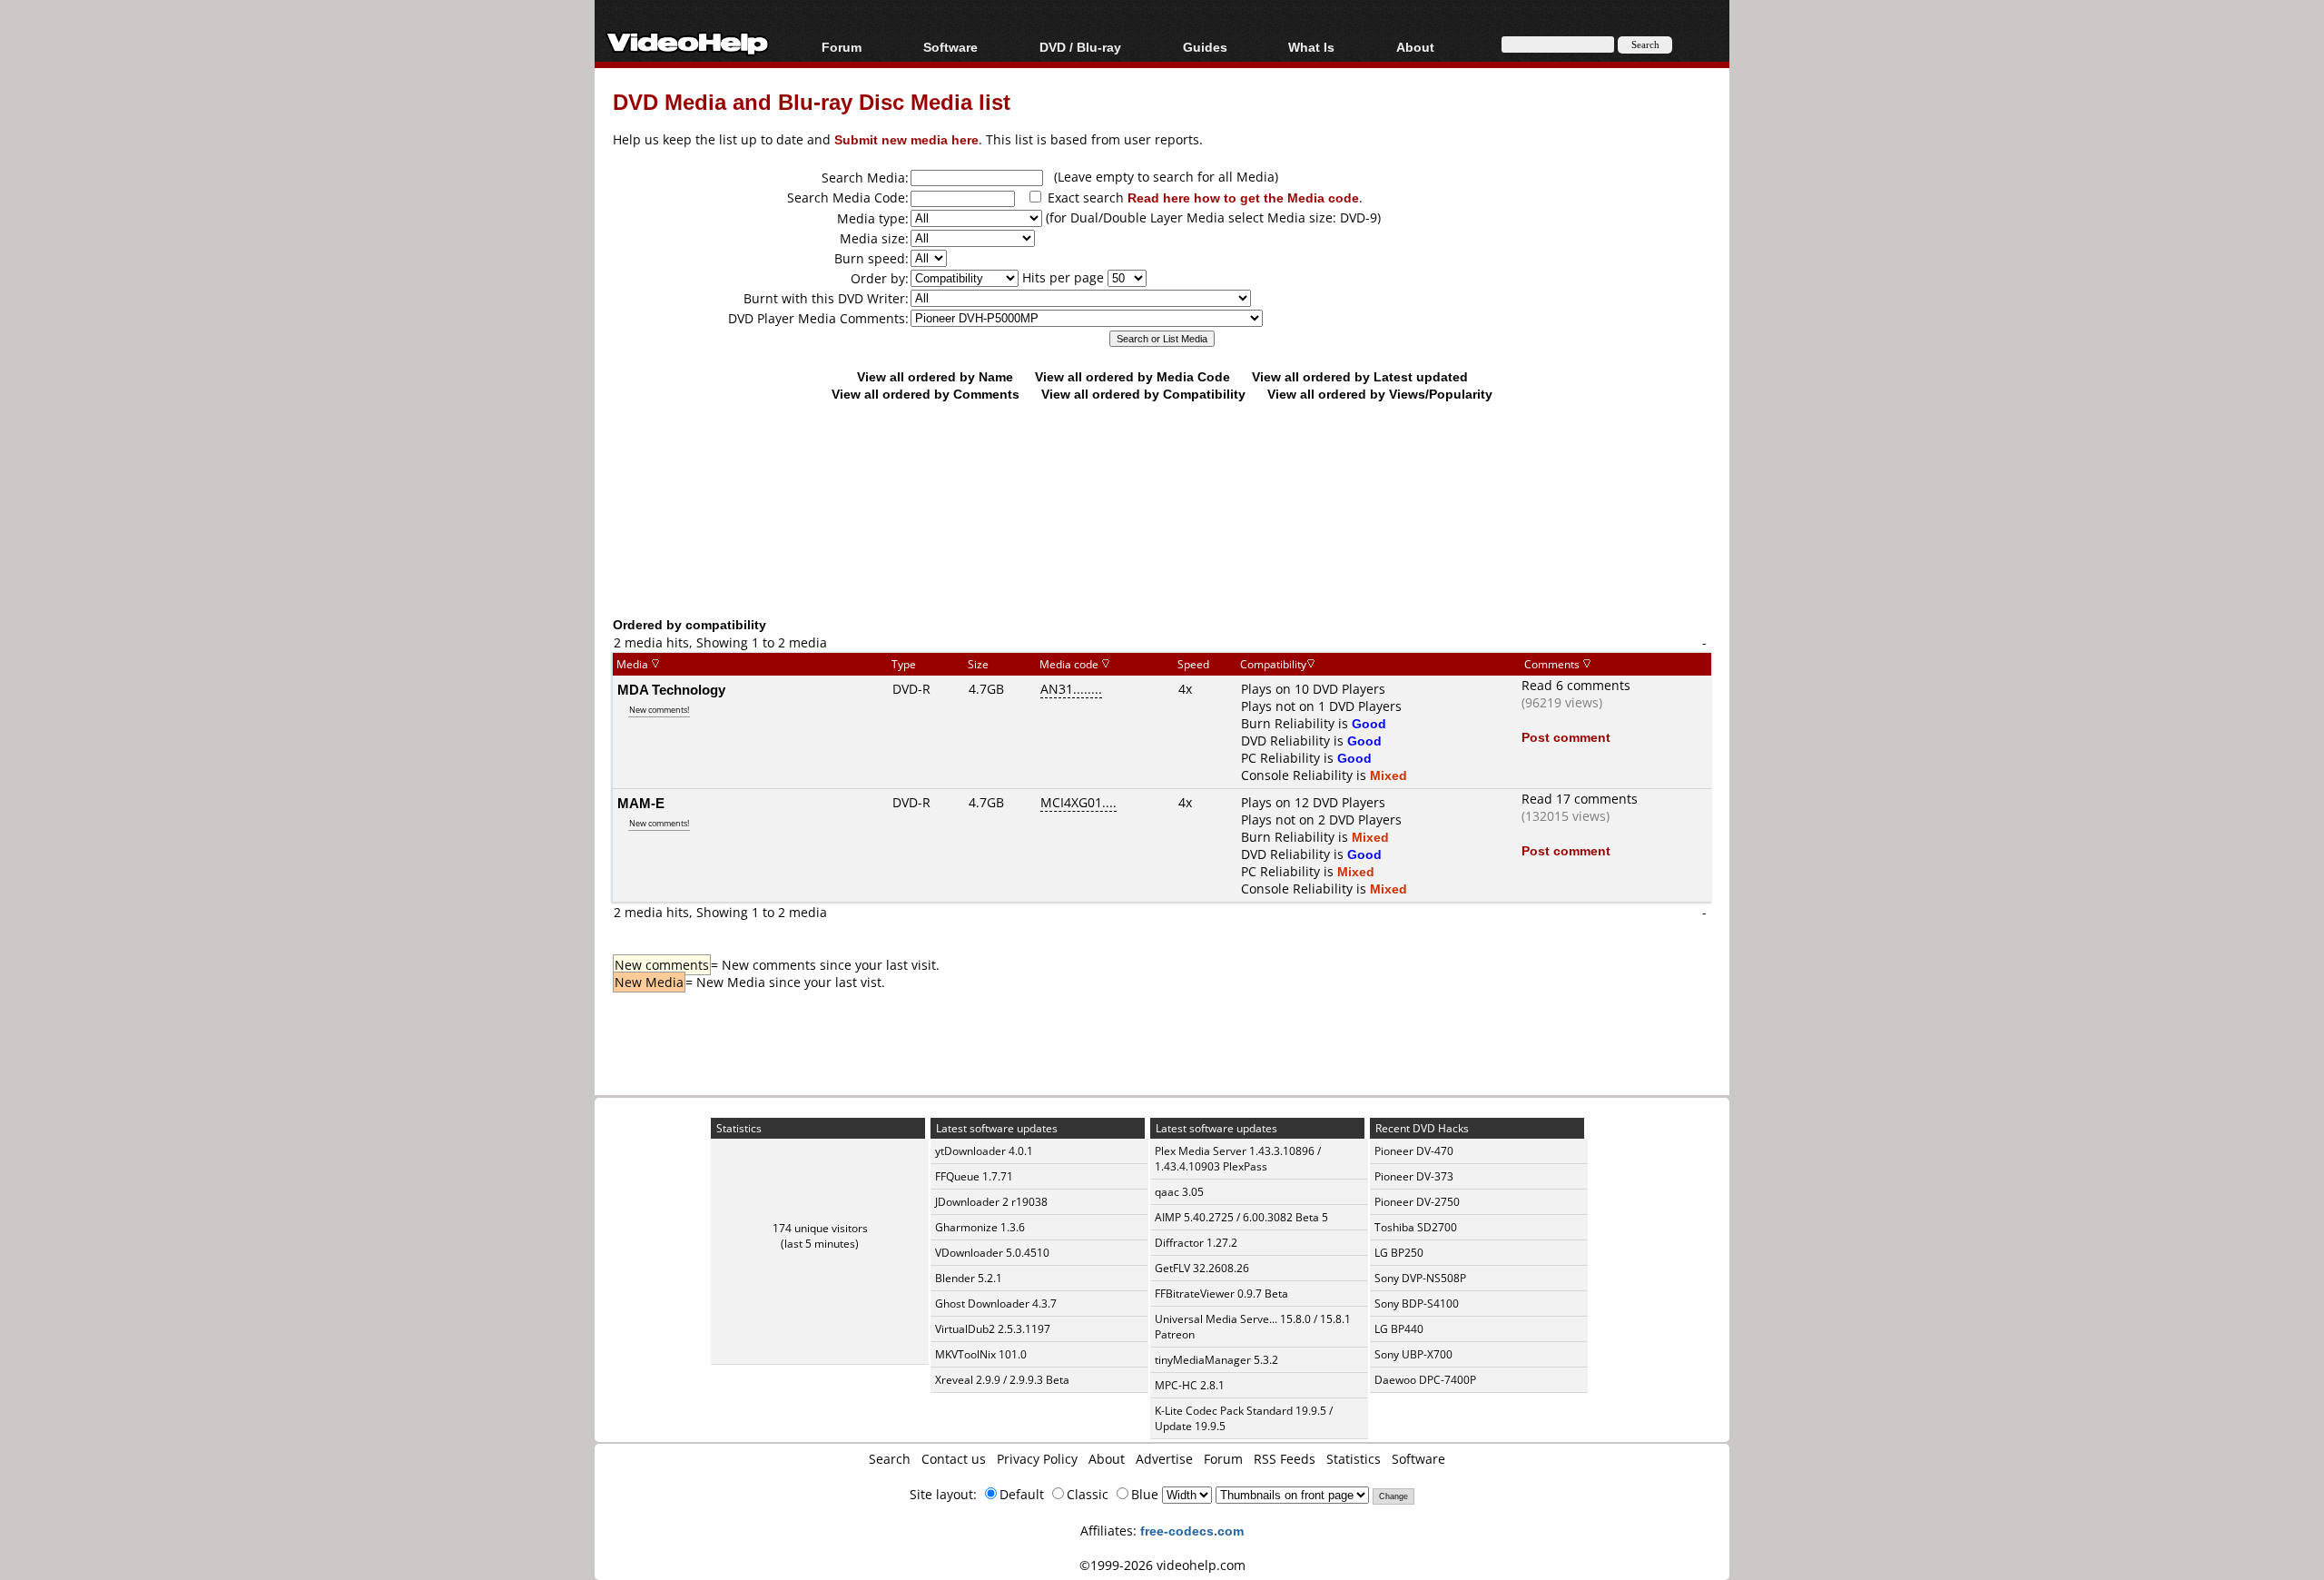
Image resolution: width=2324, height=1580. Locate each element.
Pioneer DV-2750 (1417, 1202)
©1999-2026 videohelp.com (1162, 1565)
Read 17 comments (1580, 799)
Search (890, 1459)
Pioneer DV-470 (1414, 1151)
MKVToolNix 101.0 (981, 1354)
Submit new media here (906, 139)
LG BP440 (1399, 1329)
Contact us (954, 1459)
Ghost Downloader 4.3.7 (996, 1303)
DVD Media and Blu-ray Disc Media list (812, 101)
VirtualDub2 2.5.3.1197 (993, 1329)
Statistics (1354, 1459)
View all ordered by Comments (926, 394)
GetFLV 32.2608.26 (1202, 1268)
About (1107, 1459)
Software (950, 47)
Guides (1205, 47)
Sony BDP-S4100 (1417, 1303)
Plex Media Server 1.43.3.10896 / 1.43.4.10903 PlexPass (1238, 1159)
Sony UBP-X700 (1413, 1354)
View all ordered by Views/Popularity (1380, 394)
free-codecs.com (1192, 1531)
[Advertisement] (1162, 540)
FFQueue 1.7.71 (974, 1176)
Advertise (1164, 1459)
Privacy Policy (1037, 1459)
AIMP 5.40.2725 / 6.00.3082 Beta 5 (1241, 1217)
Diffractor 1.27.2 (1196, 1243)
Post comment (1566, 737)
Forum (842, 47)
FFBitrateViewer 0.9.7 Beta (1221, 1294)
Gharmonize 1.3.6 (980, 1227)
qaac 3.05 (1179, 1192)
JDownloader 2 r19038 (991, 1202)
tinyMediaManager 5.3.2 (1216, 1360)
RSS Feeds (1285, 1459)
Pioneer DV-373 (1414, 1176)
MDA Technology (671, 689)
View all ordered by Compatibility (1143, 394)
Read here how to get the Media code (1243, 197)
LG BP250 (1399, 1253)
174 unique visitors (820, 1228)
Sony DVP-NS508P (1420, 1278)
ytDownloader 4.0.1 (984, 1151)
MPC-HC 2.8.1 (1190, 1385)
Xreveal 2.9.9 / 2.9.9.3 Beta (1002, 1380)
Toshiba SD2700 (1416, 1227)
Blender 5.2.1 (969, 1278)
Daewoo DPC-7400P (1425, 1380)
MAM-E (641, 803)
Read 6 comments (1576, 685)
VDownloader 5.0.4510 (992, 1253)
